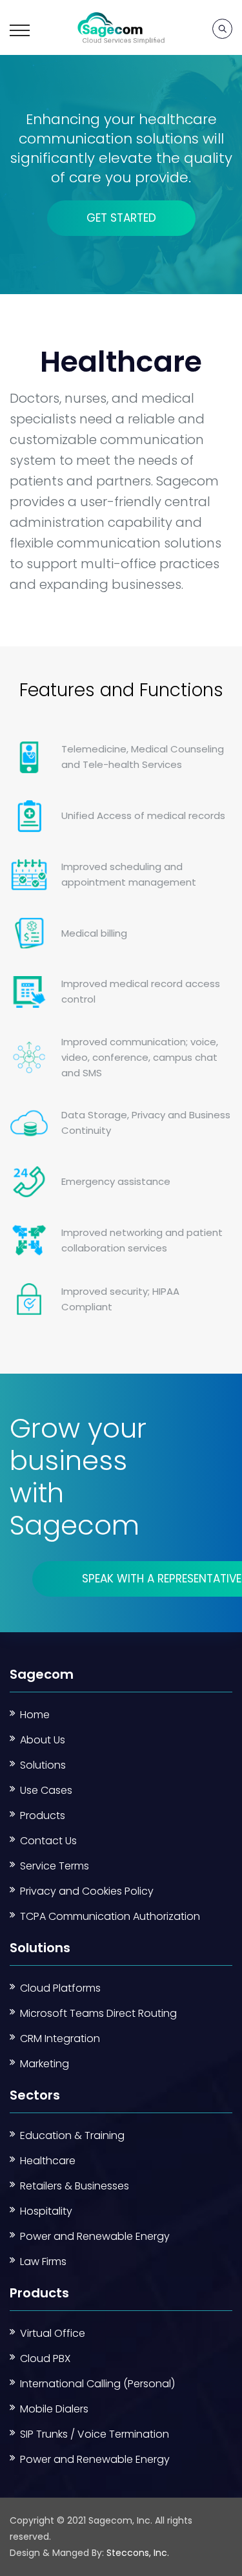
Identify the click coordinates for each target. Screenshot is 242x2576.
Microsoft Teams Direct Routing (98, 2013)
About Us (43, 1740)
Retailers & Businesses (75, 2186)
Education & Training (72, 2135)
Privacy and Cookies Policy (87, 1891)
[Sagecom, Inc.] (121, 27)
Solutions (43, 1765)
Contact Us (48, 1841)
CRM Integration (60, 2038)
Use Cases (46, 1790)
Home (35, 1715)
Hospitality (46, 2211)
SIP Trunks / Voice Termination (95, 2434)
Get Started (121, 218)
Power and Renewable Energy (95, 2236)
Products (43, 1815)
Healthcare (48, 2161)
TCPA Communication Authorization (110, 1916)
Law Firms (43, 2262)
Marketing (45, 2064)
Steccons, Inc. (138, 2553)
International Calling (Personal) (97, 2384)
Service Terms (55, 1866)
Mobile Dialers (54, 2409)
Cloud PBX (45, 2358)
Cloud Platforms (60, 1988)
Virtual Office (53, 2333)
